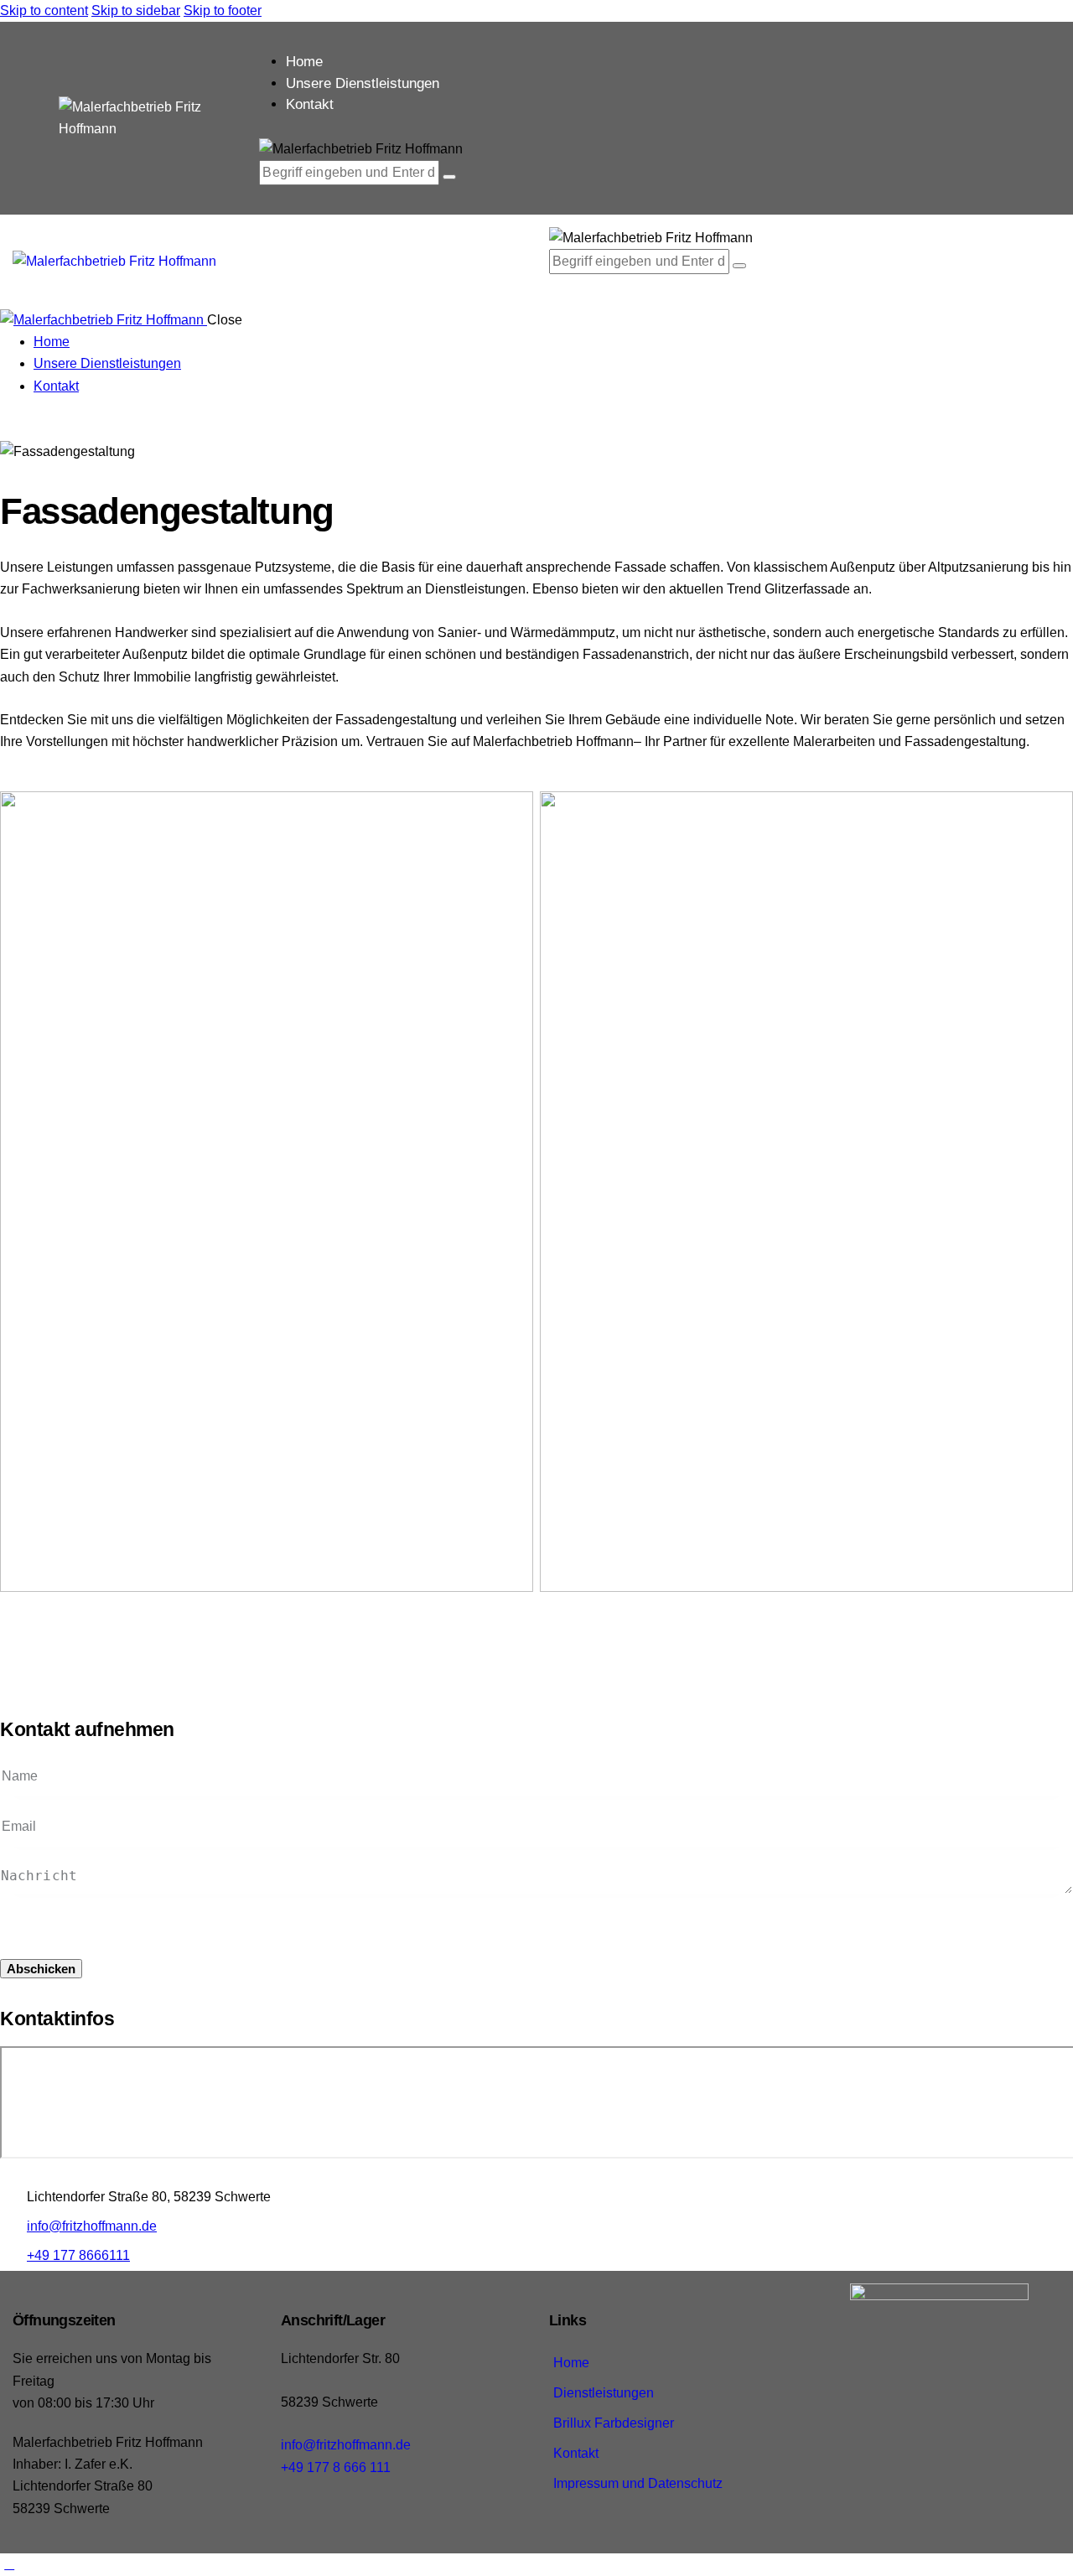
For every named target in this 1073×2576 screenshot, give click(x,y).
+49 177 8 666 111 (336, 2467)
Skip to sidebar (136, 10)
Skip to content (44, 10)
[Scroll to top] (9, 2564)
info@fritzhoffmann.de (92, 2226)
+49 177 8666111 (78, 2255)
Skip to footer (223, 10)
